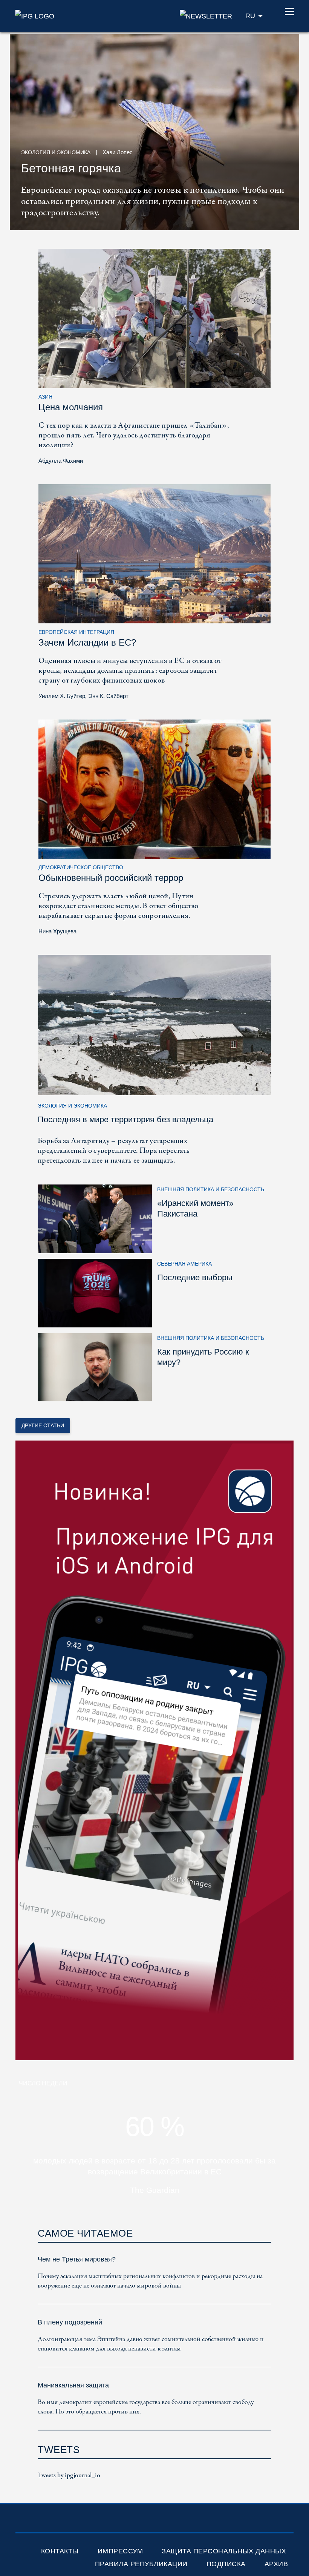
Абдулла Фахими (61, 461)
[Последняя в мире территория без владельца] (154, 1024)
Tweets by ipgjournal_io (69, 2476)
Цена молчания (71, 407)
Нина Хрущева (57, 931)
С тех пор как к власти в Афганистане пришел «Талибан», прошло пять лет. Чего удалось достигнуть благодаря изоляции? (134, 435)
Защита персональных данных (224, 2551)
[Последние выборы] (95, 1293)
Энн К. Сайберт (108, 696)
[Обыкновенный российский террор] (154, 789)
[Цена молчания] (154, 318)
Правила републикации (141, 2564)
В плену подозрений (70, 2322)
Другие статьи (43, 1425)
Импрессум (120, 2551)
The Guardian (155, 2190)
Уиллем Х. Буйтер (62, 696)
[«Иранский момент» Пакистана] (95, 1218)
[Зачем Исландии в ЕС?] (154, 553)
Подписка (226, 2564)
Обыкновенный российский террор (111, 878)
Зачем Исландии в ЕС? (87, 642)
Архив (276, 2564)
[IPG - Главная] (35, 15)
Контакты (60, 2551)
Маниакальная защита (73, 2385)
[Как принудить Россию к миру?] (95, 1367)
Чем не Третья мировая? (77, 2259)
